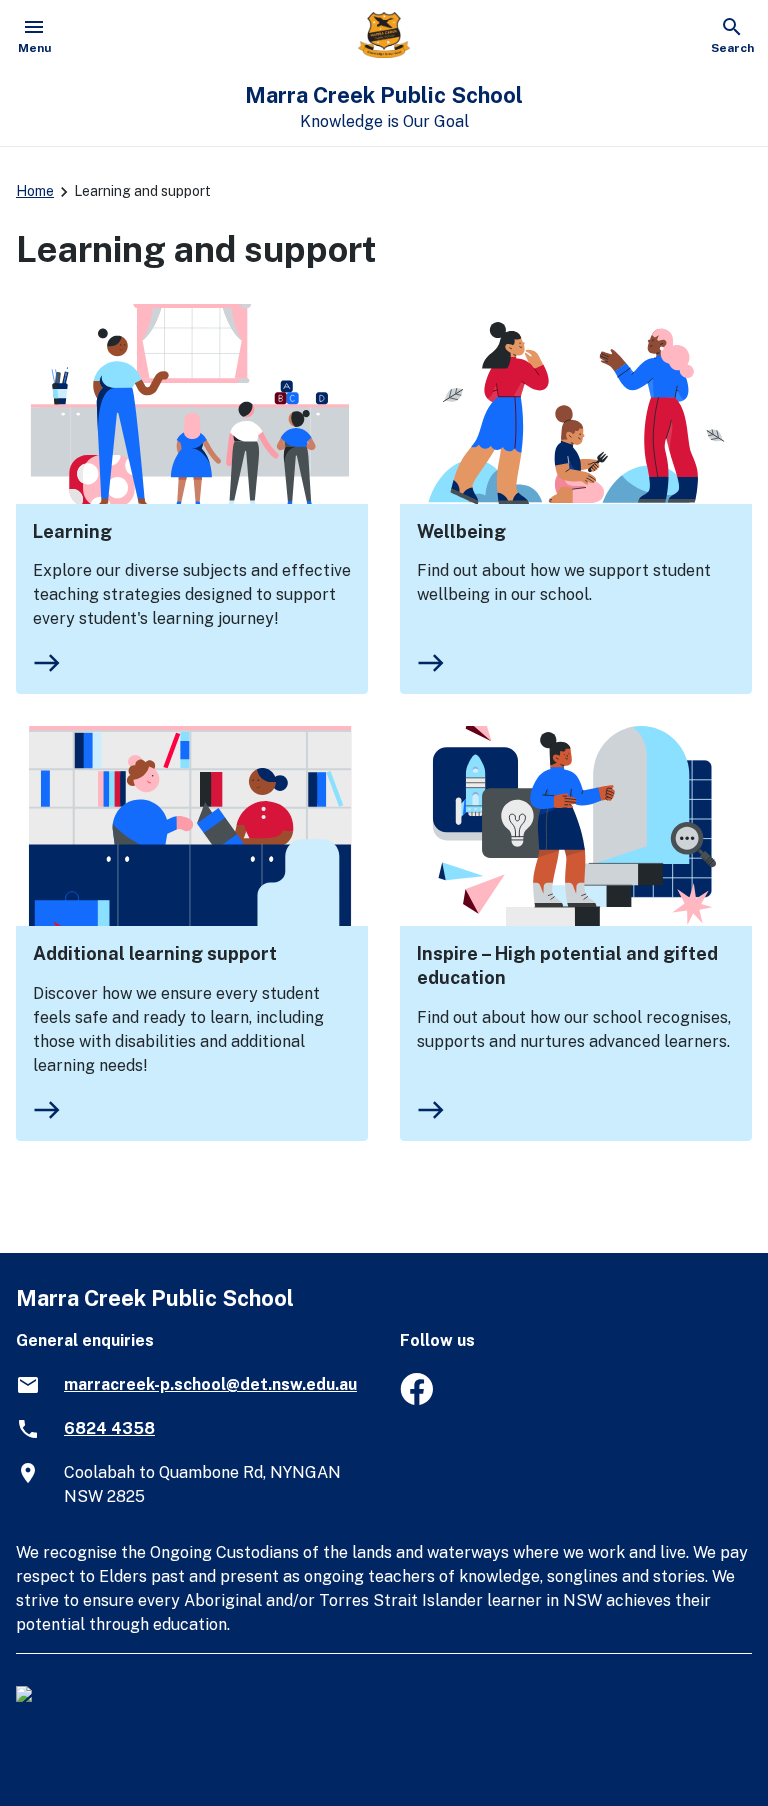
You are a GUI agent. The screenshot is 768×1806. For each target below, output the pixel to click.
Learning (72, 531)
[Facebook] (416, 1399)
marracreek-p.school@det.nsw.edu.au (210, 1384)
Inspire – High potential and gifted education (567, 965)
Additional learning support (155, 953)
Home (35, 191)
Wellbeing (461, 531)
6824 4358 (109, 1428)
